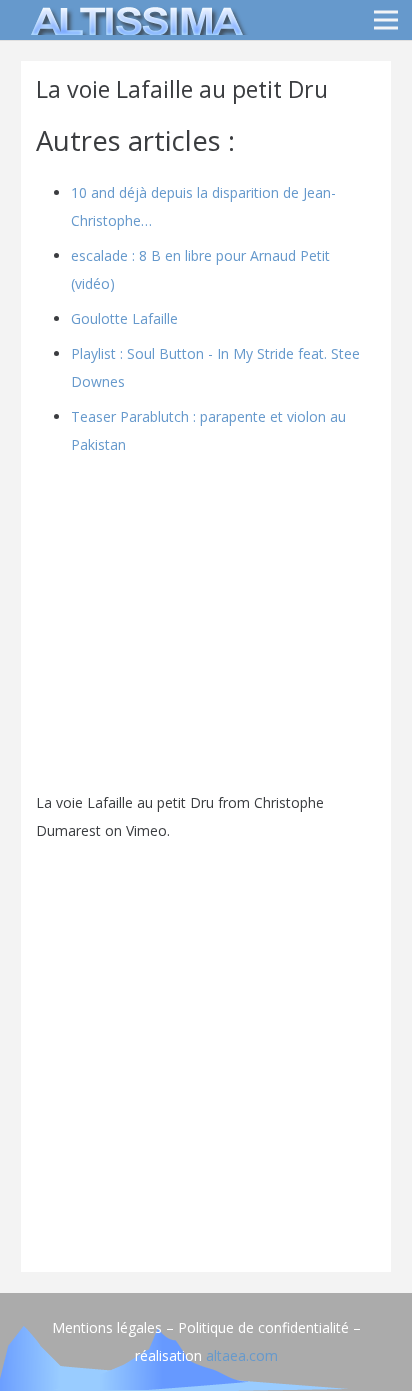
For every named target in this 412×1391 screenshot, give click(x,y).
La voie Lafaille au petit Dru (125, 802)
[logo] (134, 20)
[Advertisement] (206, 1051)
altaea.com (242, 1355)
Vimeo (146, 830)
